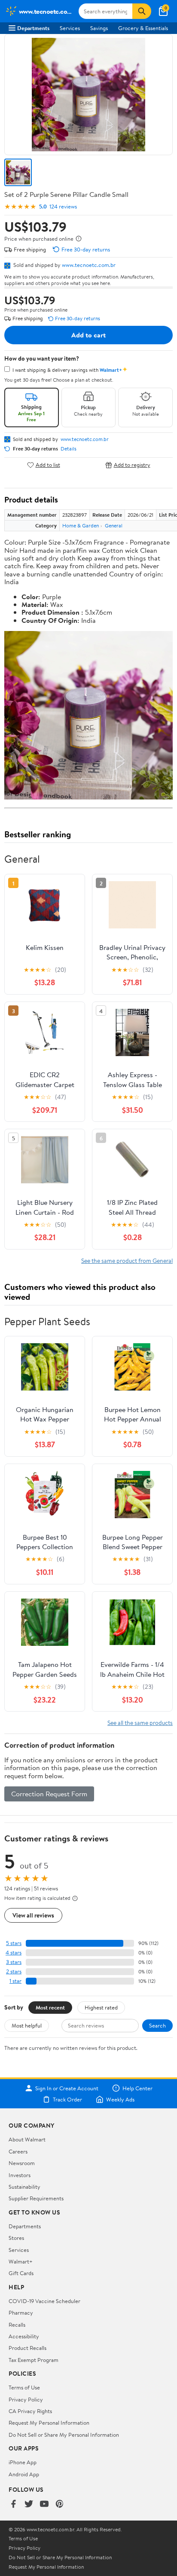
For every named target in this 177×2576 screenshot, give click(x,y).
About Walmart (27, 2139)
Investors (20, 2175)
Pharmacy (21, 2313)
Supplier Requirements (36, 2198)
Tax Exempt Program (34, 2360)
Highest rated (101, 2007)
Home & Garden (81, 525)
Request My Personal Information (49, 2423)
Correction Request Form (49, 1794)
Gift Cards (21, 2273)
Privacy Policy (26, 2399)
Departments (33, 28)
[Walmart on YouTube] (44, 2504)
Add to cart (88, 335)
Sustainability (24, 2187)
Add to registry (132, 465)
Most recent (50, 2007)
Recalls (17, 2325)
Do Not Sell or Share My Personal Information (64, 2435)
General (114, 525)
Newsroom (22, 2163)
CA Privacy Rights (30, 2411)
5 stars (14, 1943)
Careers (18, 2151)
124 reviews (63, 207)
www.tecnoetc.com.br (89, 265)
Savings (99, 28)
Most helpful (27, 2025)
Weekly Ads (120, 2099)
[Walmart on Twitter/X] (29, 2504)
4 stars (14, 1953)
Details (69, 449)
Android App (24, 2474)
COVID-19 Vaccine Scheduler (44, 2301)
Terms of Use (24, 2387)
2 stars (14, 1971)
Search (157, 2025)
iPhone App (23, 2462)
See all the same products (140, 1723)
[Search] (142, 11)
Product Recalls (27, 2348)
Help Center (137, 2088)
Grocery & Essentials (143, 28)
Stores (16, 2238)
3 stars (14, 1962)
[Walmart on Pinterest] (60, 2504)
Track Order (67, 2099)
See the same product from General (127, 1260)
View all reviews (33, 1915)
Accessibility (24, 2336)
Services (70, 28)
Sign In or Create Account (67, 2088)
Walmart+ (21, 2261)
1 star (15, 1981)
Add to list (48, 465)
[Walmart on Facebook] (13, 2504)
